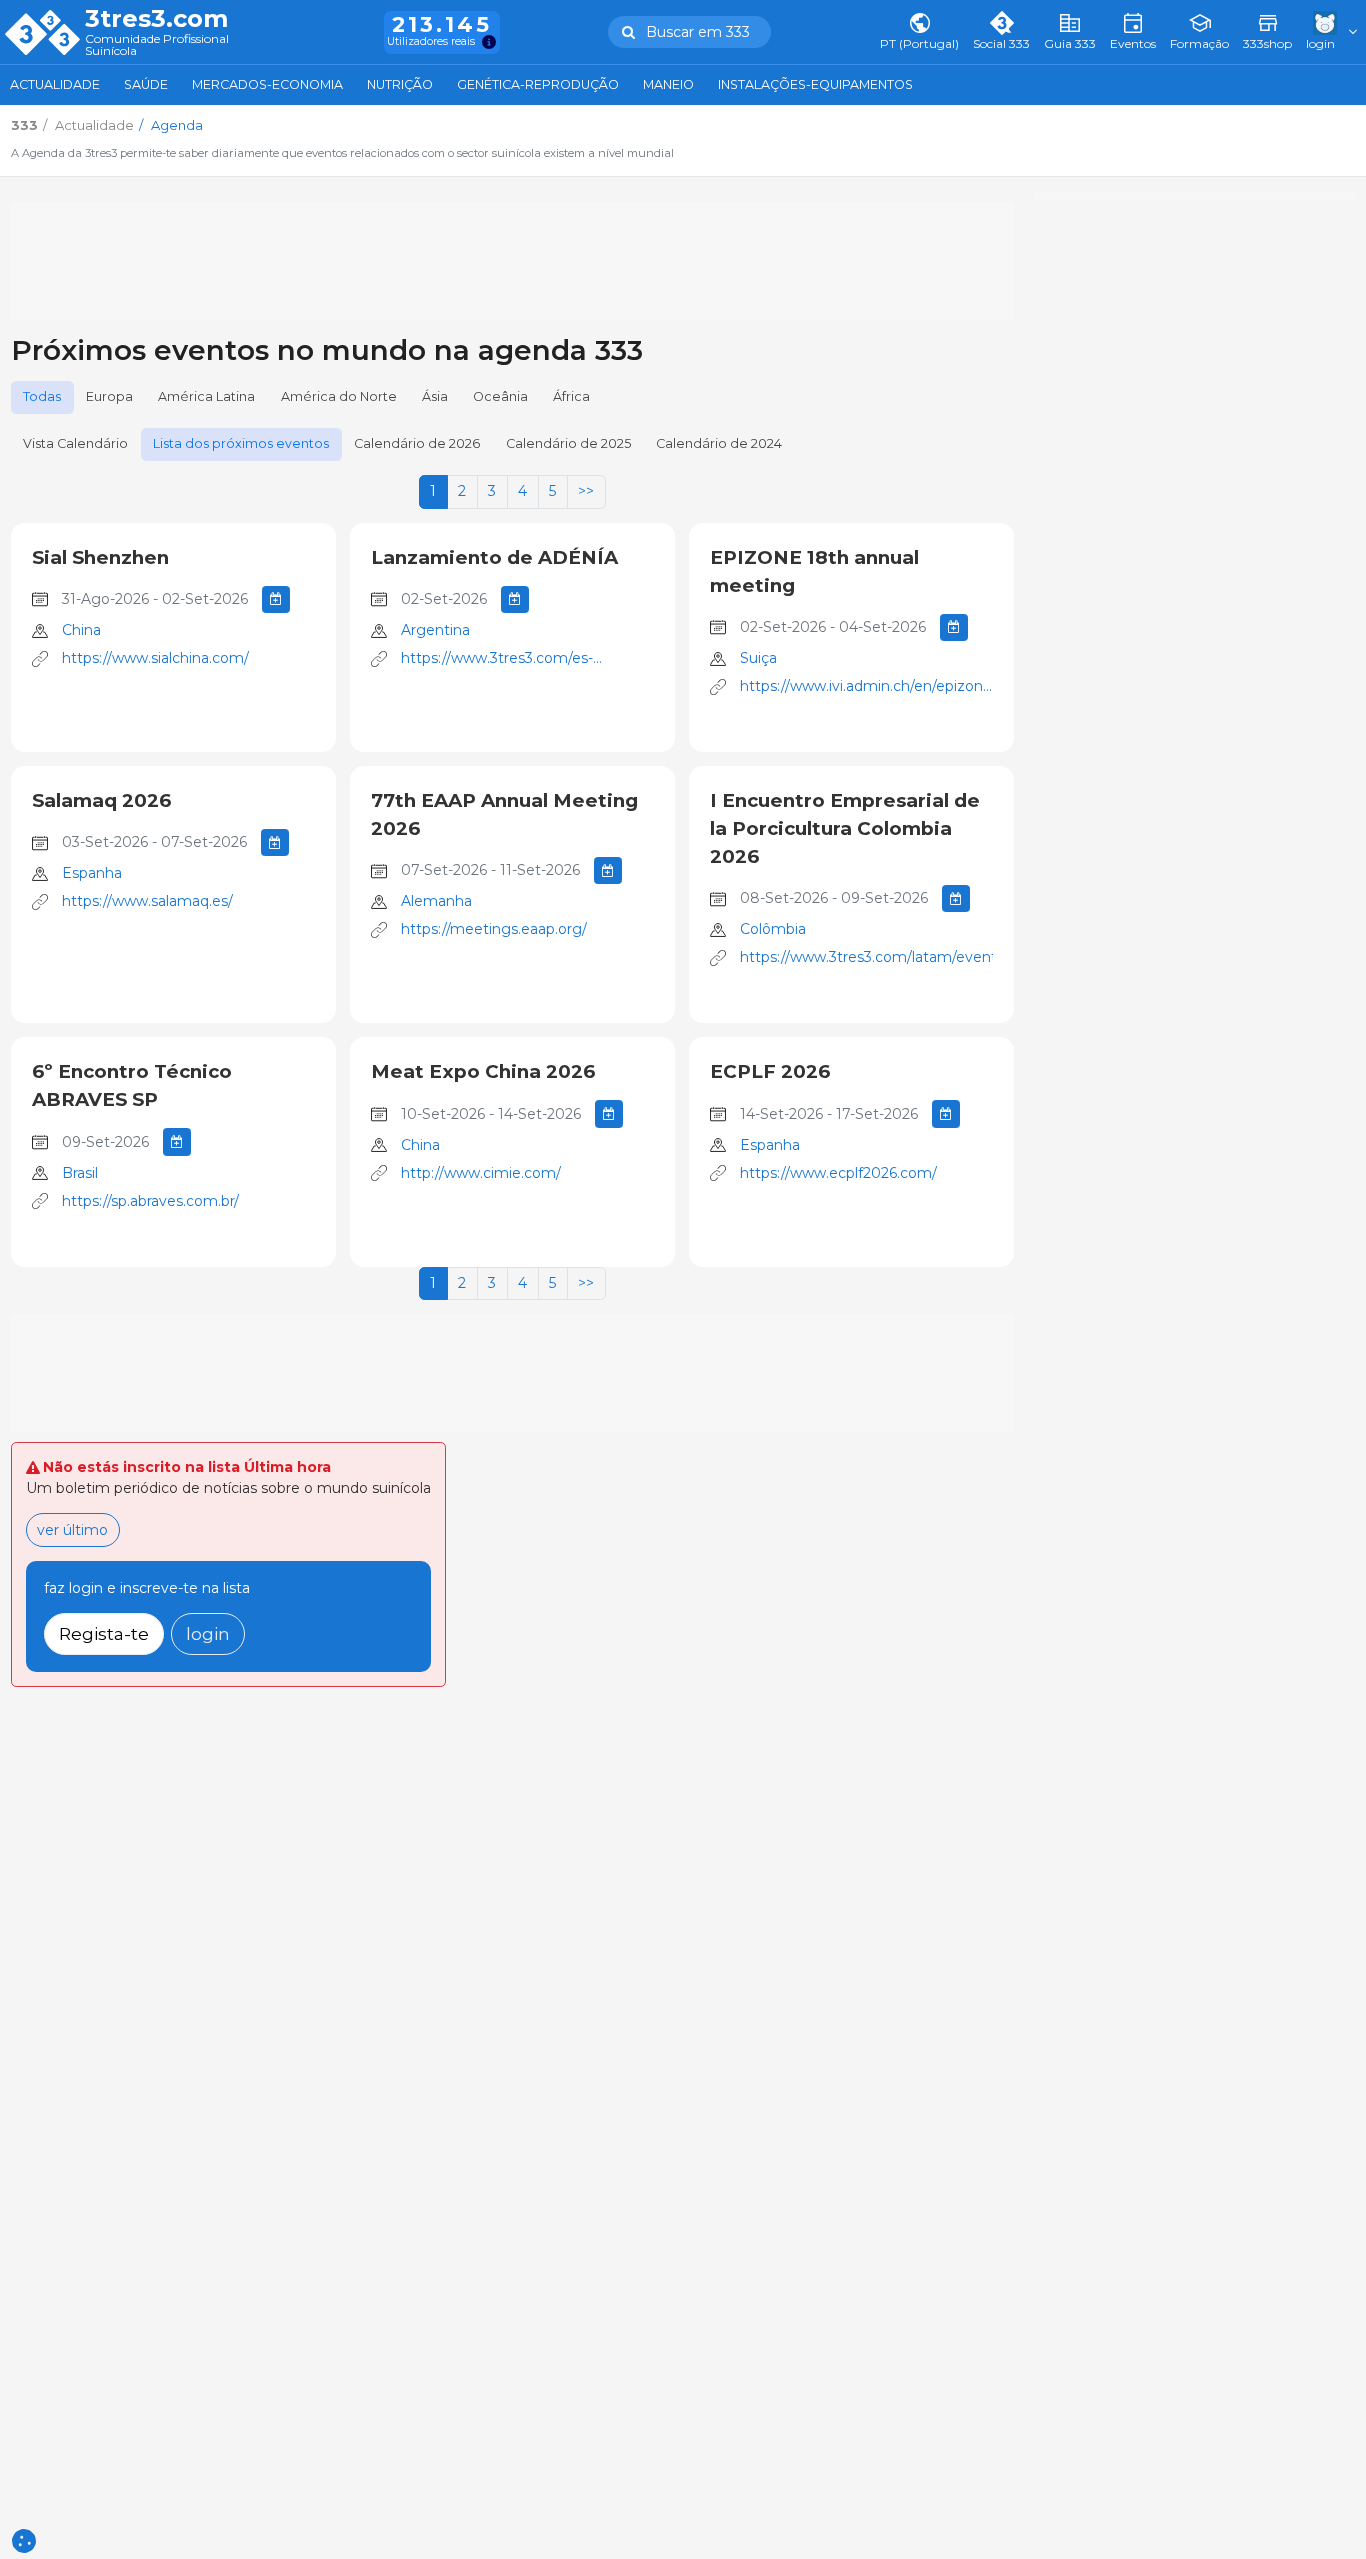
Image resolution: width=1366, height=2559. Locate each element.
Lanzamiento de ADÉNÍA (494, 557)
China (81, 630)
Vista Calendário (75, 443)
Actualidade (55, 84)
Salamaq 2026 (101, 800)
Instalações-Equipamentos (815, 84)
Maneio (668, 84)
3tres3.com (156, 19)
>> (586, 491)
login (208, 1633)
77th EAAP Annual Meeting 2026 (504, 814)
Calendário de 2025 (568, 443)
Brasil (80, 1173)
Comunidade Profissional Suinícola (157, 45)
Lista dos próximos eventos (241, 443)
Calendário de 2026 (417, 443)
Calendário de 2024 (719, 443)
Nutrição (400, 84)
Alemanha (436, 901)
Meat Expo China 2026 (483, 1071)
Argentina (435, 630)
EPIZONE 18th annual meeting (814, 571)
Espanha (92, 873)
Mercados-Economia (267, 84)
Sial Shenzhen (100, 557)
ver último (72, 1530)
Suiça (758, 658)
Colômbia (773, 929)
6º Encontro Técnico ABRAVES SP (132, 1085)
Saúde (146, 84)
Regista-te (104, 1633)
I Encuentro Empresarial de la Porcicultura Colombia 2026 (845, 828)
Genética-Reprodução (538, 84)
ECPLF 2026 (770, 1071)
